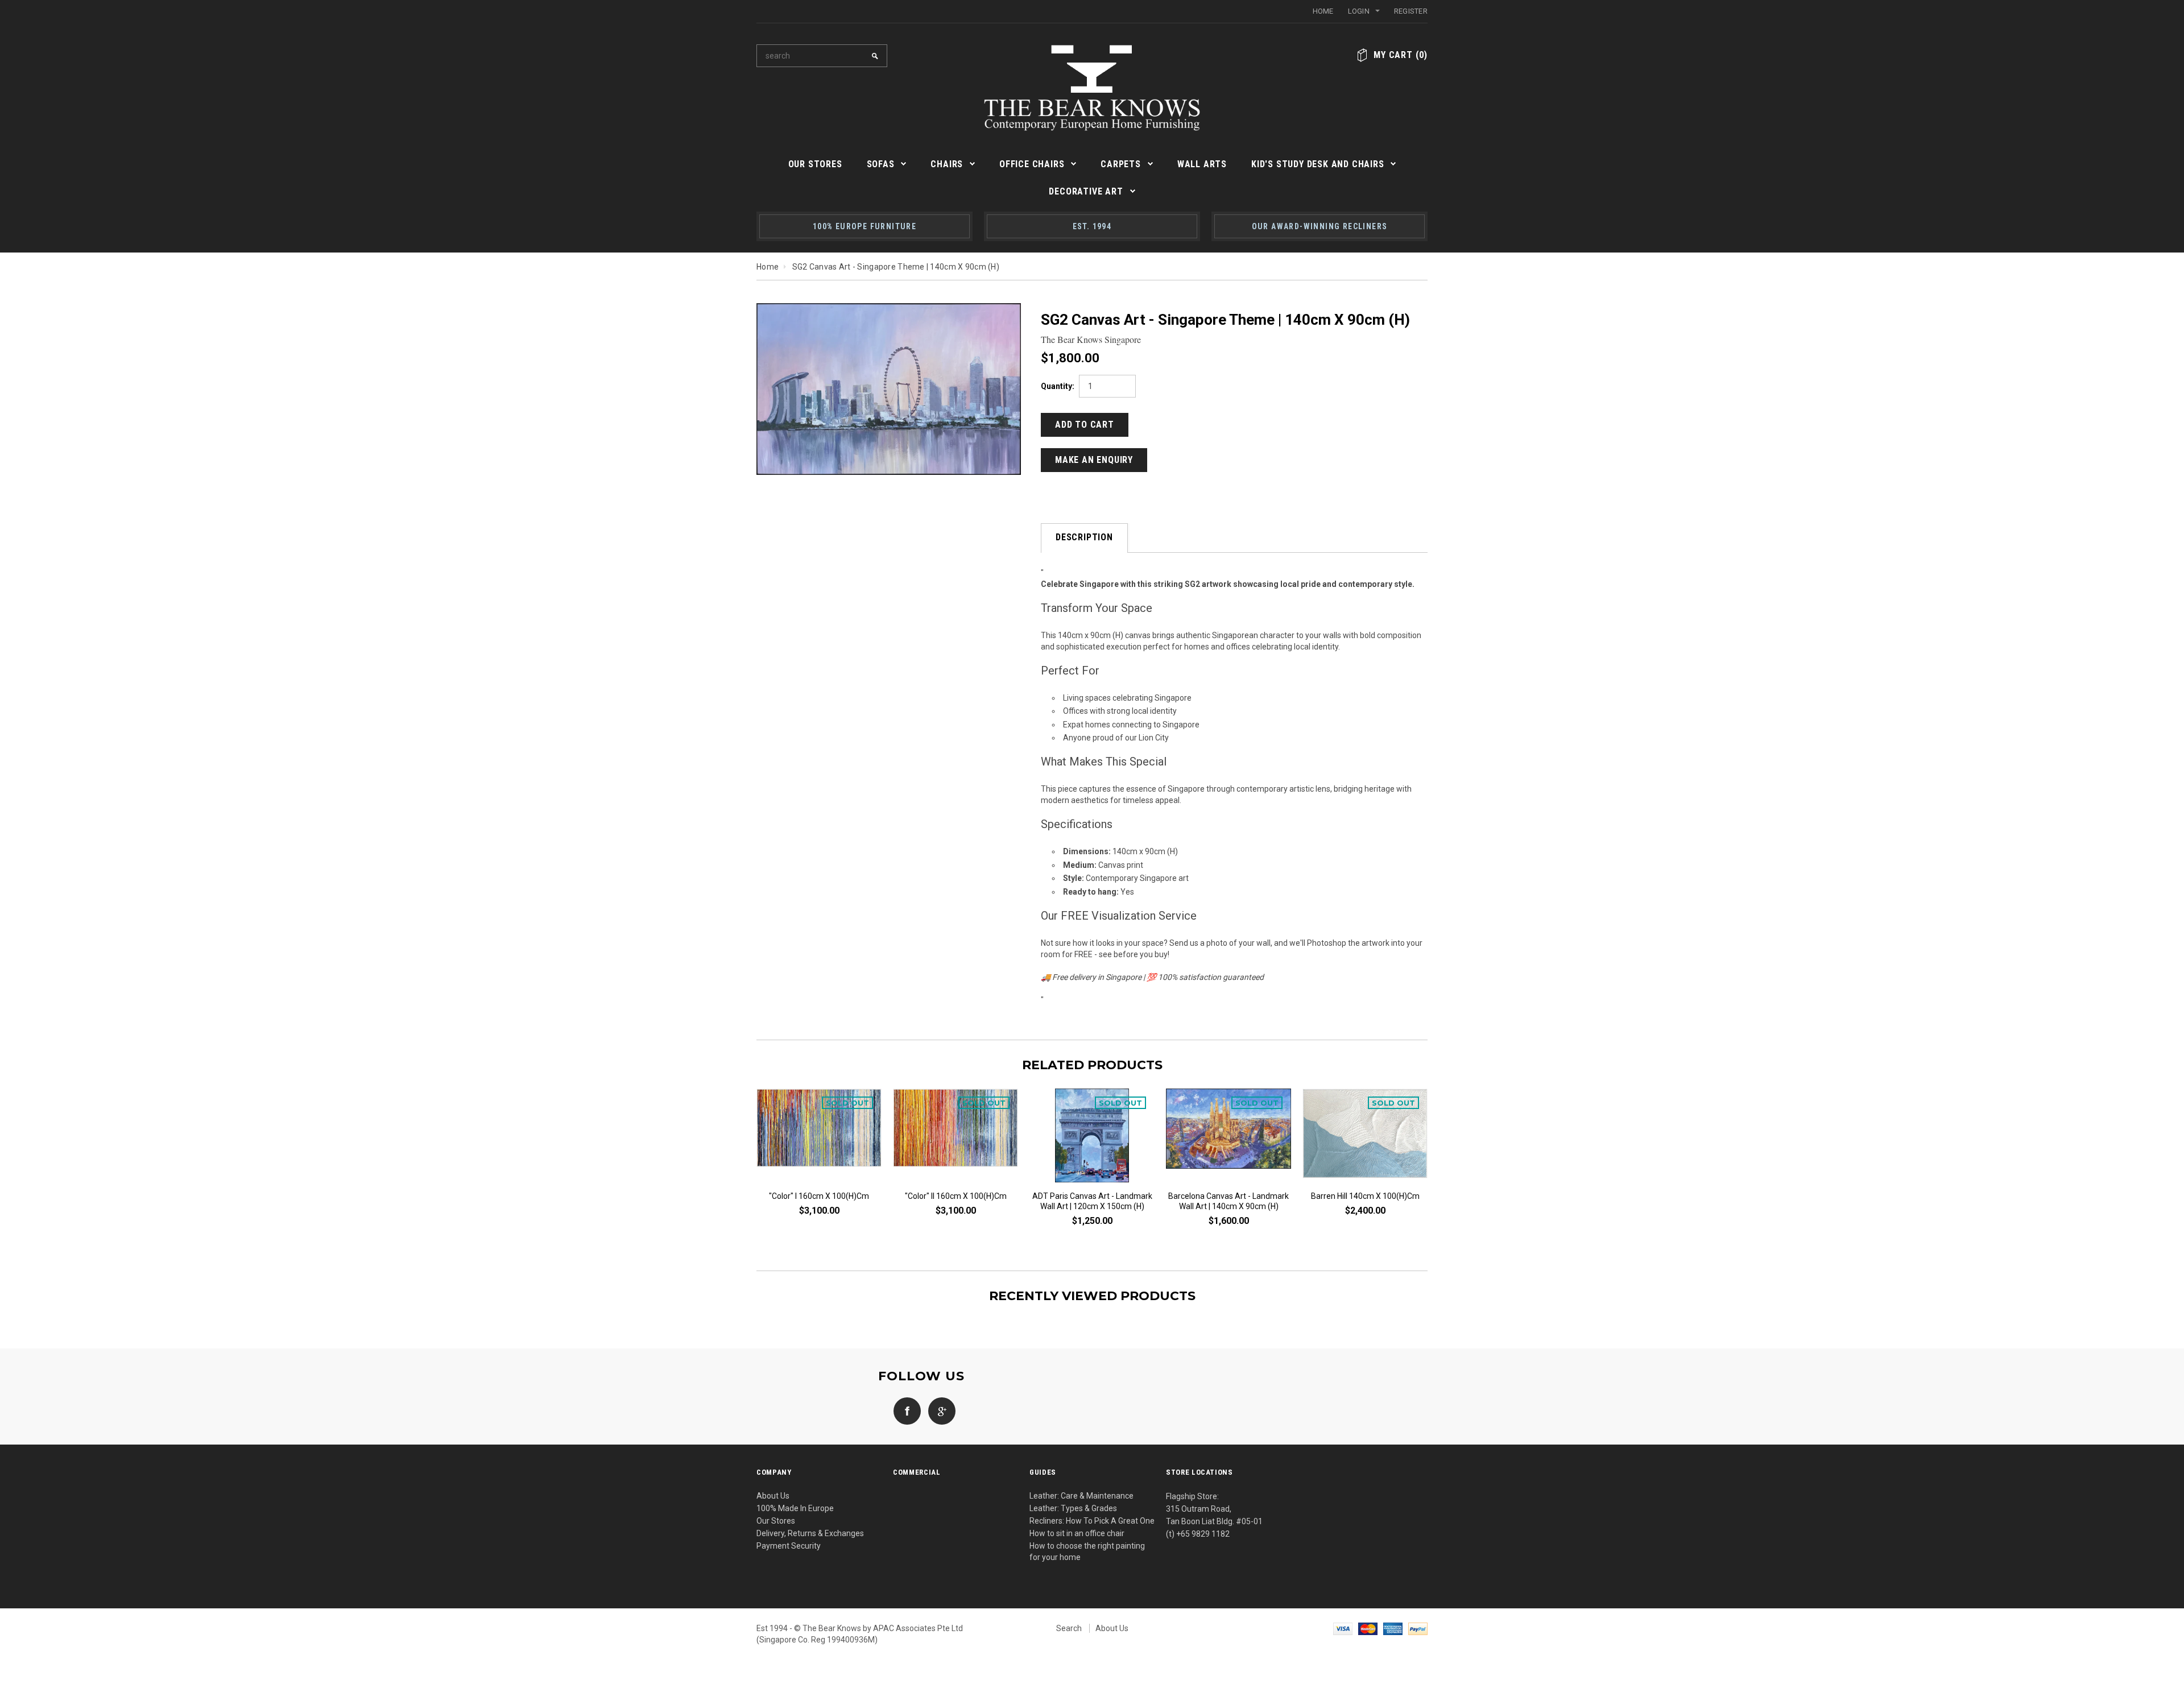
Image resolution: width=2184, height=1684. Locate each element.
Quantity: (1058, 386)
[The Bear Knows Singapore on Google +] (939, 1410)
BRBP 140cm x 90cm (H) (1365, 1196)
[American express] (1393, 1628)
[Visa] (1343, 1628)
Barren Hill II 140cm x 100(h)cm (1092, 1196)
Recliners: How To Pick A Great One (1092, 1521)
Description (1084, 537)
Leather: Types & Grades (1073, 1508)
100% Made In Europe (795, 1508)
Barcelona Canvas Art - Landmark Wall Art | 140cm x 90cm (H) (819, 1201)
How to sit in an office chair (1077, 1533)
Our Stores (776, 1521)
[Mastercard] (1368, 1628)
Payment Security (789, 1546)
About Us (773, 1496)
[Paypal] (1418, 1628)
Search (1069, 1628)
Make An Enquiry (1094, 460)
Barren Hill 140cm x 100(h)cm (956, 1196)
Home (1323, 11)
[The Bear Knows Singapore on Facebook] (904, 1410)
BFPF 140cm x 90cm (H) (1228, 1196)
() (1401, 55)
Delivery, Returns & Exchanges (810, 1533)
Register (1411, 11)
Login (1359, 11)
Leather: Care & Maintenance (1081, 1496)
